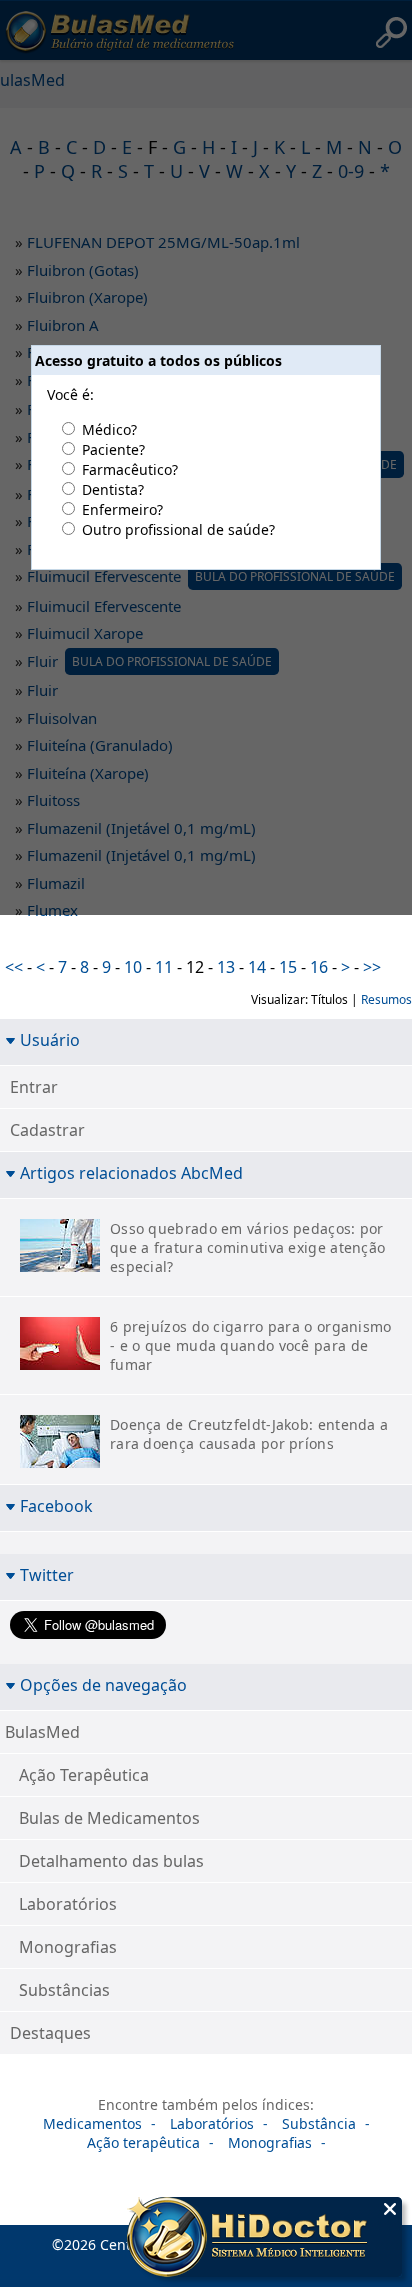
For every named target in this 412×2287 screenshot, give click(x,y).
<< (14, 967)
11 (164, 967)
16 (319, 967)
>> (372, 967)
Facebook (56, 1505)
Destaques (50, 2033)
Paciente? (113, 449)
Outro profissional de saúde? (178, 529)
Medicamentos (92, 2123)
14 (257, 967)
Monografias (68, 1947)
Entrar (34, 1087)
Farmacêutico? (130, 469)
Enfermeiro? (122, 509)
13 (226, 967)
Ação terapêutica (143, 2142)
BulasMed (42, 1732)
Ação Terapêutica (84, 1775)
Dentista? (113, 489)
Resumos (386, 999)
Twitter (47, 1574)
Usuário (50, 1039)
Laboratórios (68, 1904)
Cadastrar (47, 1130)
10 (133, 967)
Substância (319, 2123)
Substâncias (64, 1990)
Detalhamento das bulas (111, 1861)
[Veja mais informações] (264, 2239)
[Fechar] (390, 2209)
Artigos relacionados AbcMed (131, 1172)
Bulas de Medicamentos (109, 1818)
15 (288, 967)
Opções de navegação (103, 1684)
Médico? (109, 429)
